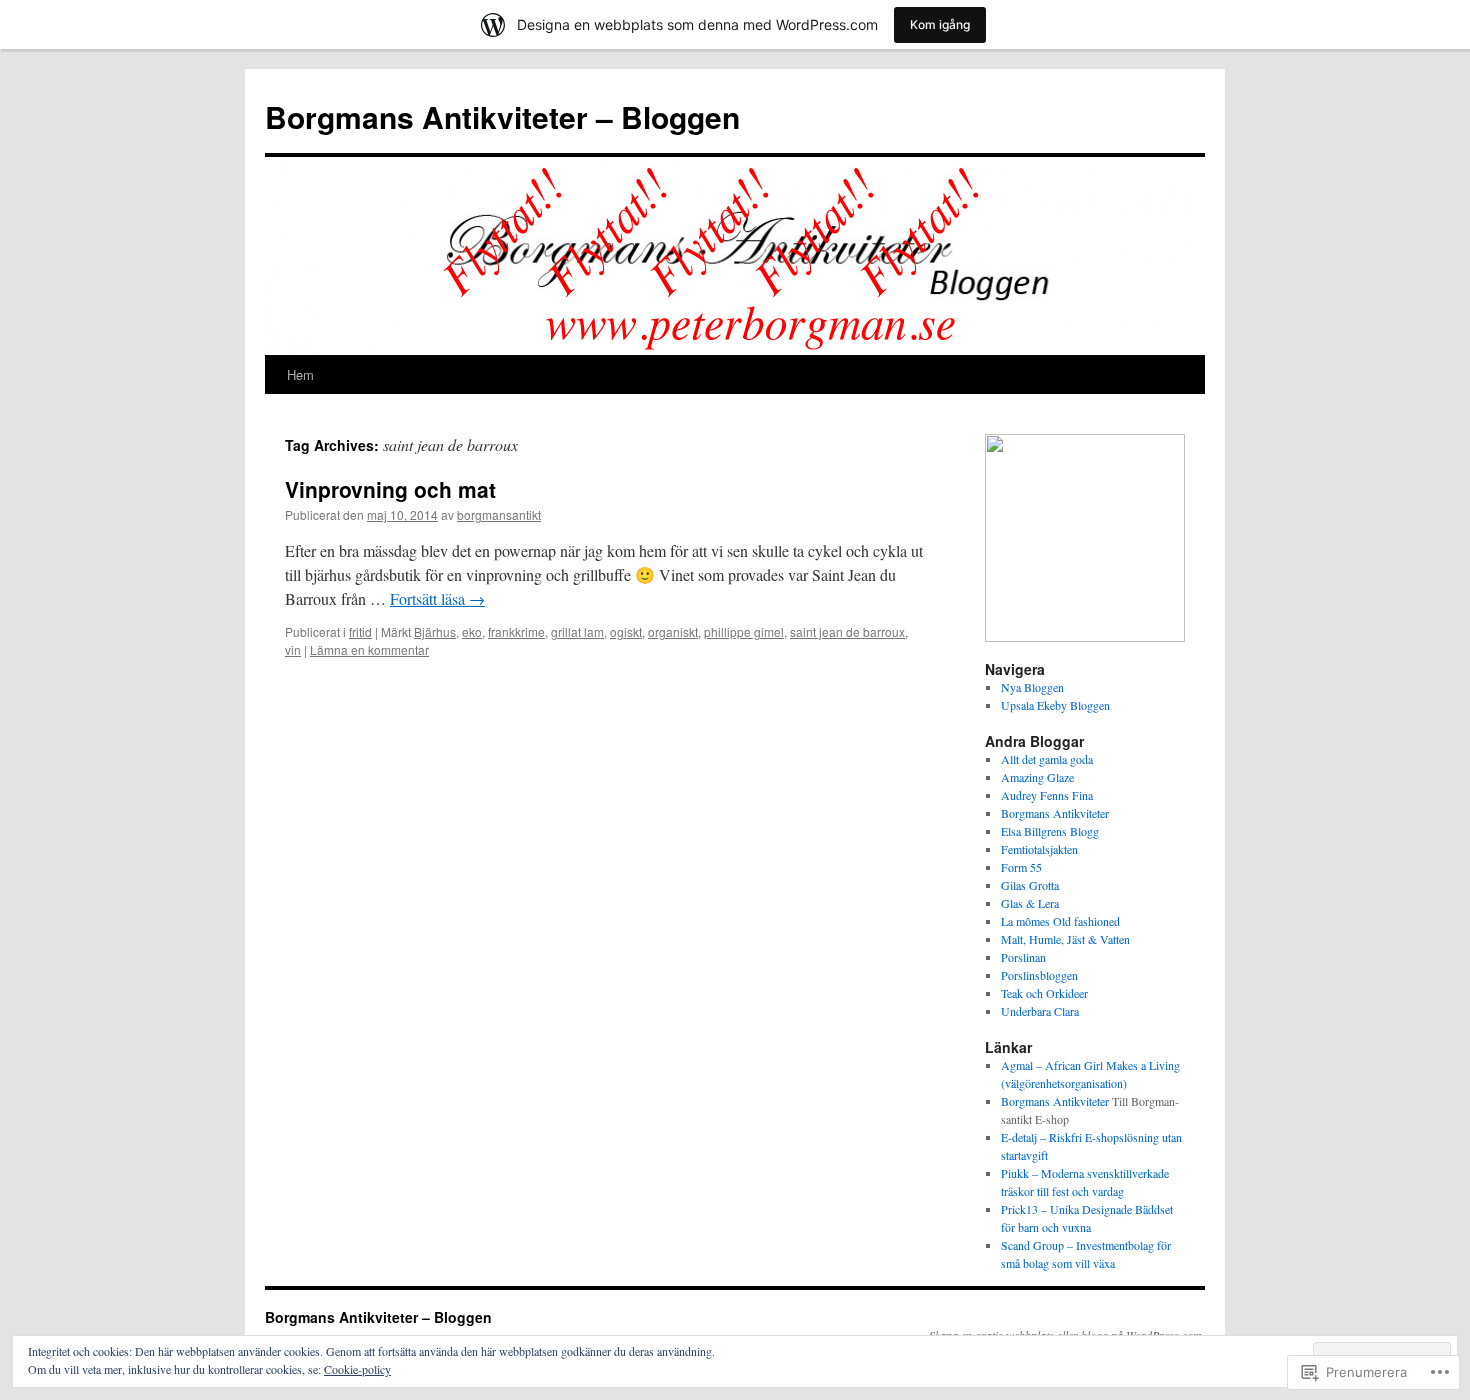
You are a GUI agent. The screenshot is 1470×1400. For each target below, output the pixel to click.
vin (293, 649)
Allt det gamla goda (1047, 759)
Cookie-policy (357, 1369)
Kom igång (940, 24)
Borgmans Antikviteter (1055, 813)
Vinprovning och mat (390, 489)
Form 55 (1021, 867)
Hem (300, 374)
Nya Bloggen (1032, 687)
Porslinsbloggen (1039, 975)
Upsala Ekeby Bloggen (1055, 705)
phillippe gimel (744, 631)
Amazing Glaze (1037, 777)
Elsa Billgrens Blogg (1050, 831)
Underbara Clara (1040, 1011)
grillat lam (577, 631)
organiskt (673, 631)
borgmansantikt (499, 514)
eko (472, 631)
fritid (360, 631)
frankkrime (516, 631)
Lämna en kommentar (369, 649)
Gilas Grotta (1030, 885)
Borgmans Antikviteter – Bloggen (502, 116)
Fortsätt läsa (437, 598)
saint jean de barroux (847, 631)
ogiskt (626, 631)
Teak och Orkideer (1044, 993)
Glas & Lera (1030, 903)
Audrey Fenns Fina (1047, 795)
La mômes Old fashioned (1060, 921)
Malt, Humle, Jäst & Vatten (1065, 939)
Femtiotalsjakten (1039, 849)
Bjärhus (435, 631)
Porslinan (1023, 957)
